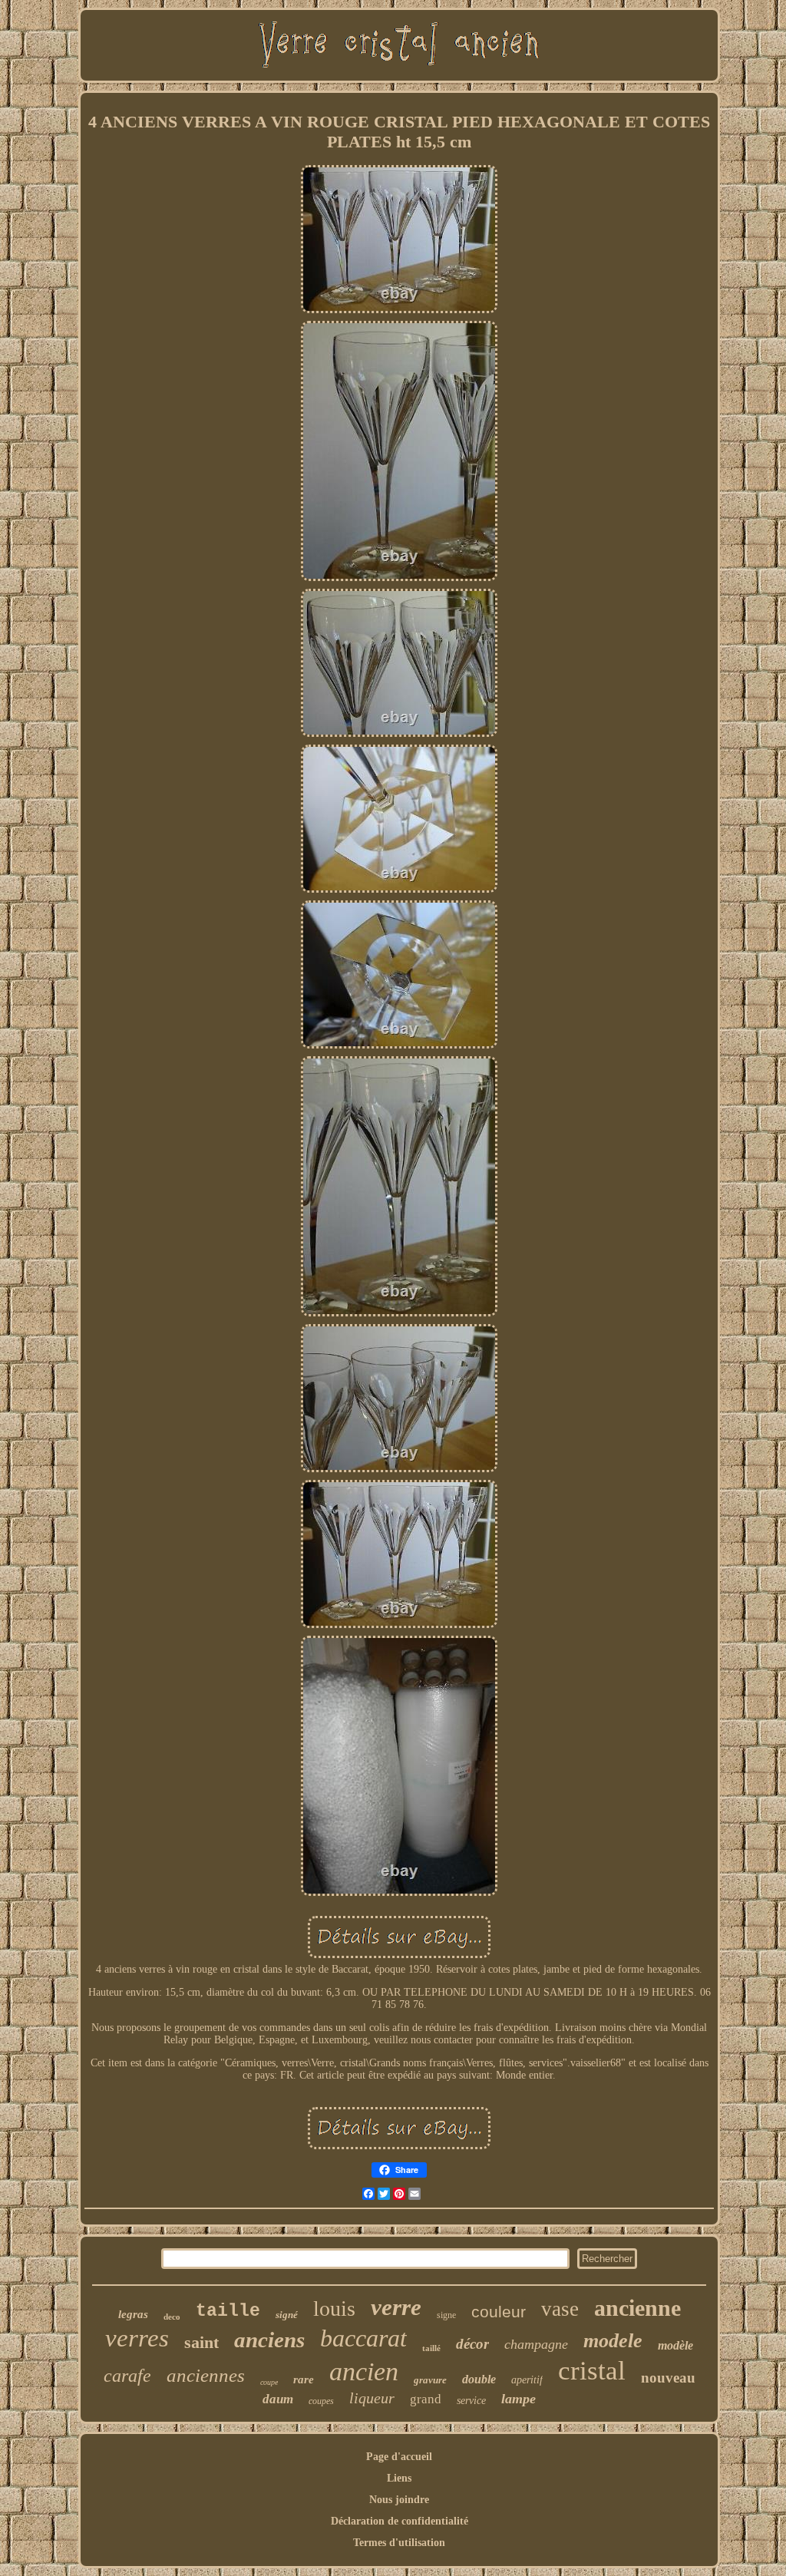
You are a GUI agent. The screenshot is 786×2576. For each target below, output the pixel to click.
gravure (430, 2380)
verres (137, 2338)
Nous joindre (399, 2500)
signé (287, 2315)
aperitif (527, 2380)
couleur (499, 2312)
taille (228, 2311)
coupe (269, 2382)
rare (304, 2379)
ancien (364, 2371)
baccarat (363, 2338)
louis (334, 2308)
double (479, 2379)
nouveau (668, 2378)
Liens (399, 2478)
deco (172, 2317)
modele (613, 2341)
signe (446, 2315)
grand (426, 2399)
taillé (431, 2348)
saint (201, 2342)
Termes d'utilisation (399, 2543)
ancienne (637, 2308)
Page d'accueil (399, 2457)
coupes (321, 2401)
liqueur (372, 2398)
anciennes (206, 2375)
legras (133, 2314)
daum (278, 2399)
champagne (536, 2344)
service (471, 2401)
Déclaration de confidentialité (400, 2521)
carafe (127, 2376)
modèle (675, 2345)
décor (472, 2344)
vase (560, 2309)
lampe (518, 2399)
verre (396, 2307)
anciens (269, 2340)
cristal (592, 2371)
